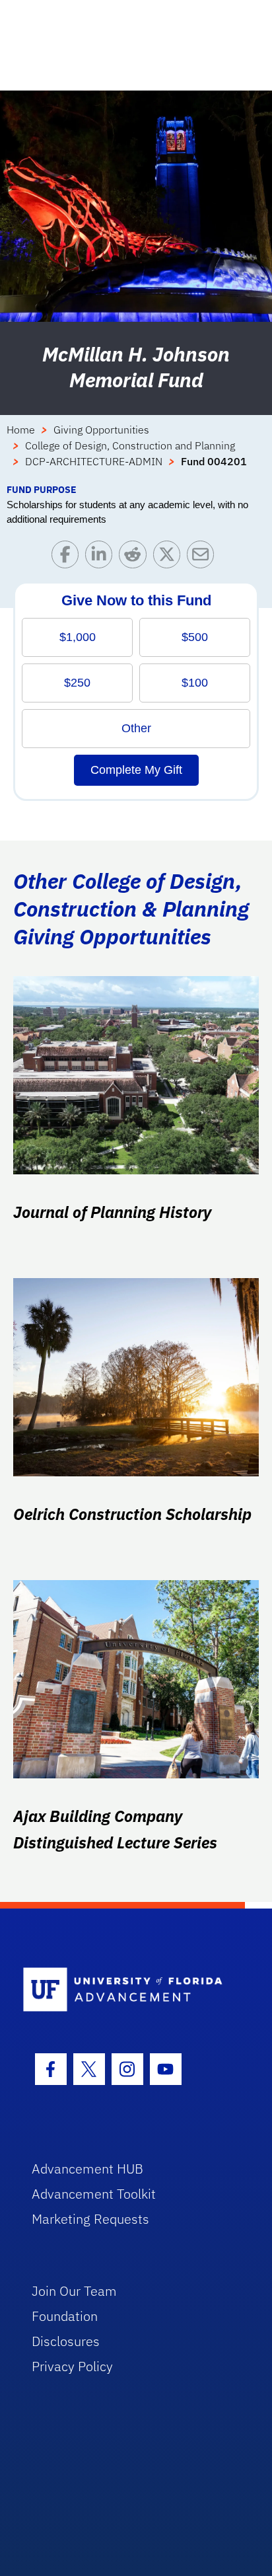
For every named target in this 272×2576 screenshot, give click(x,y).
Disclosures (66, 2341)
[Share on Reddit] (136, 557)
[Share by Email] (204, 557)
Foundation (65, 2316)
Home (21, 430)
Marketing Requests (90, 2219)
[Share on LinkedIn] (102, 557)
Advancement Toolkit (94, 2194)
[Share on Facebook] (68, 557)
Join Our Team (74, 2291)
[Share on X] (170, 557)
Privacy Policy (72, 2366)
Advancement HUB (87, 2169)
